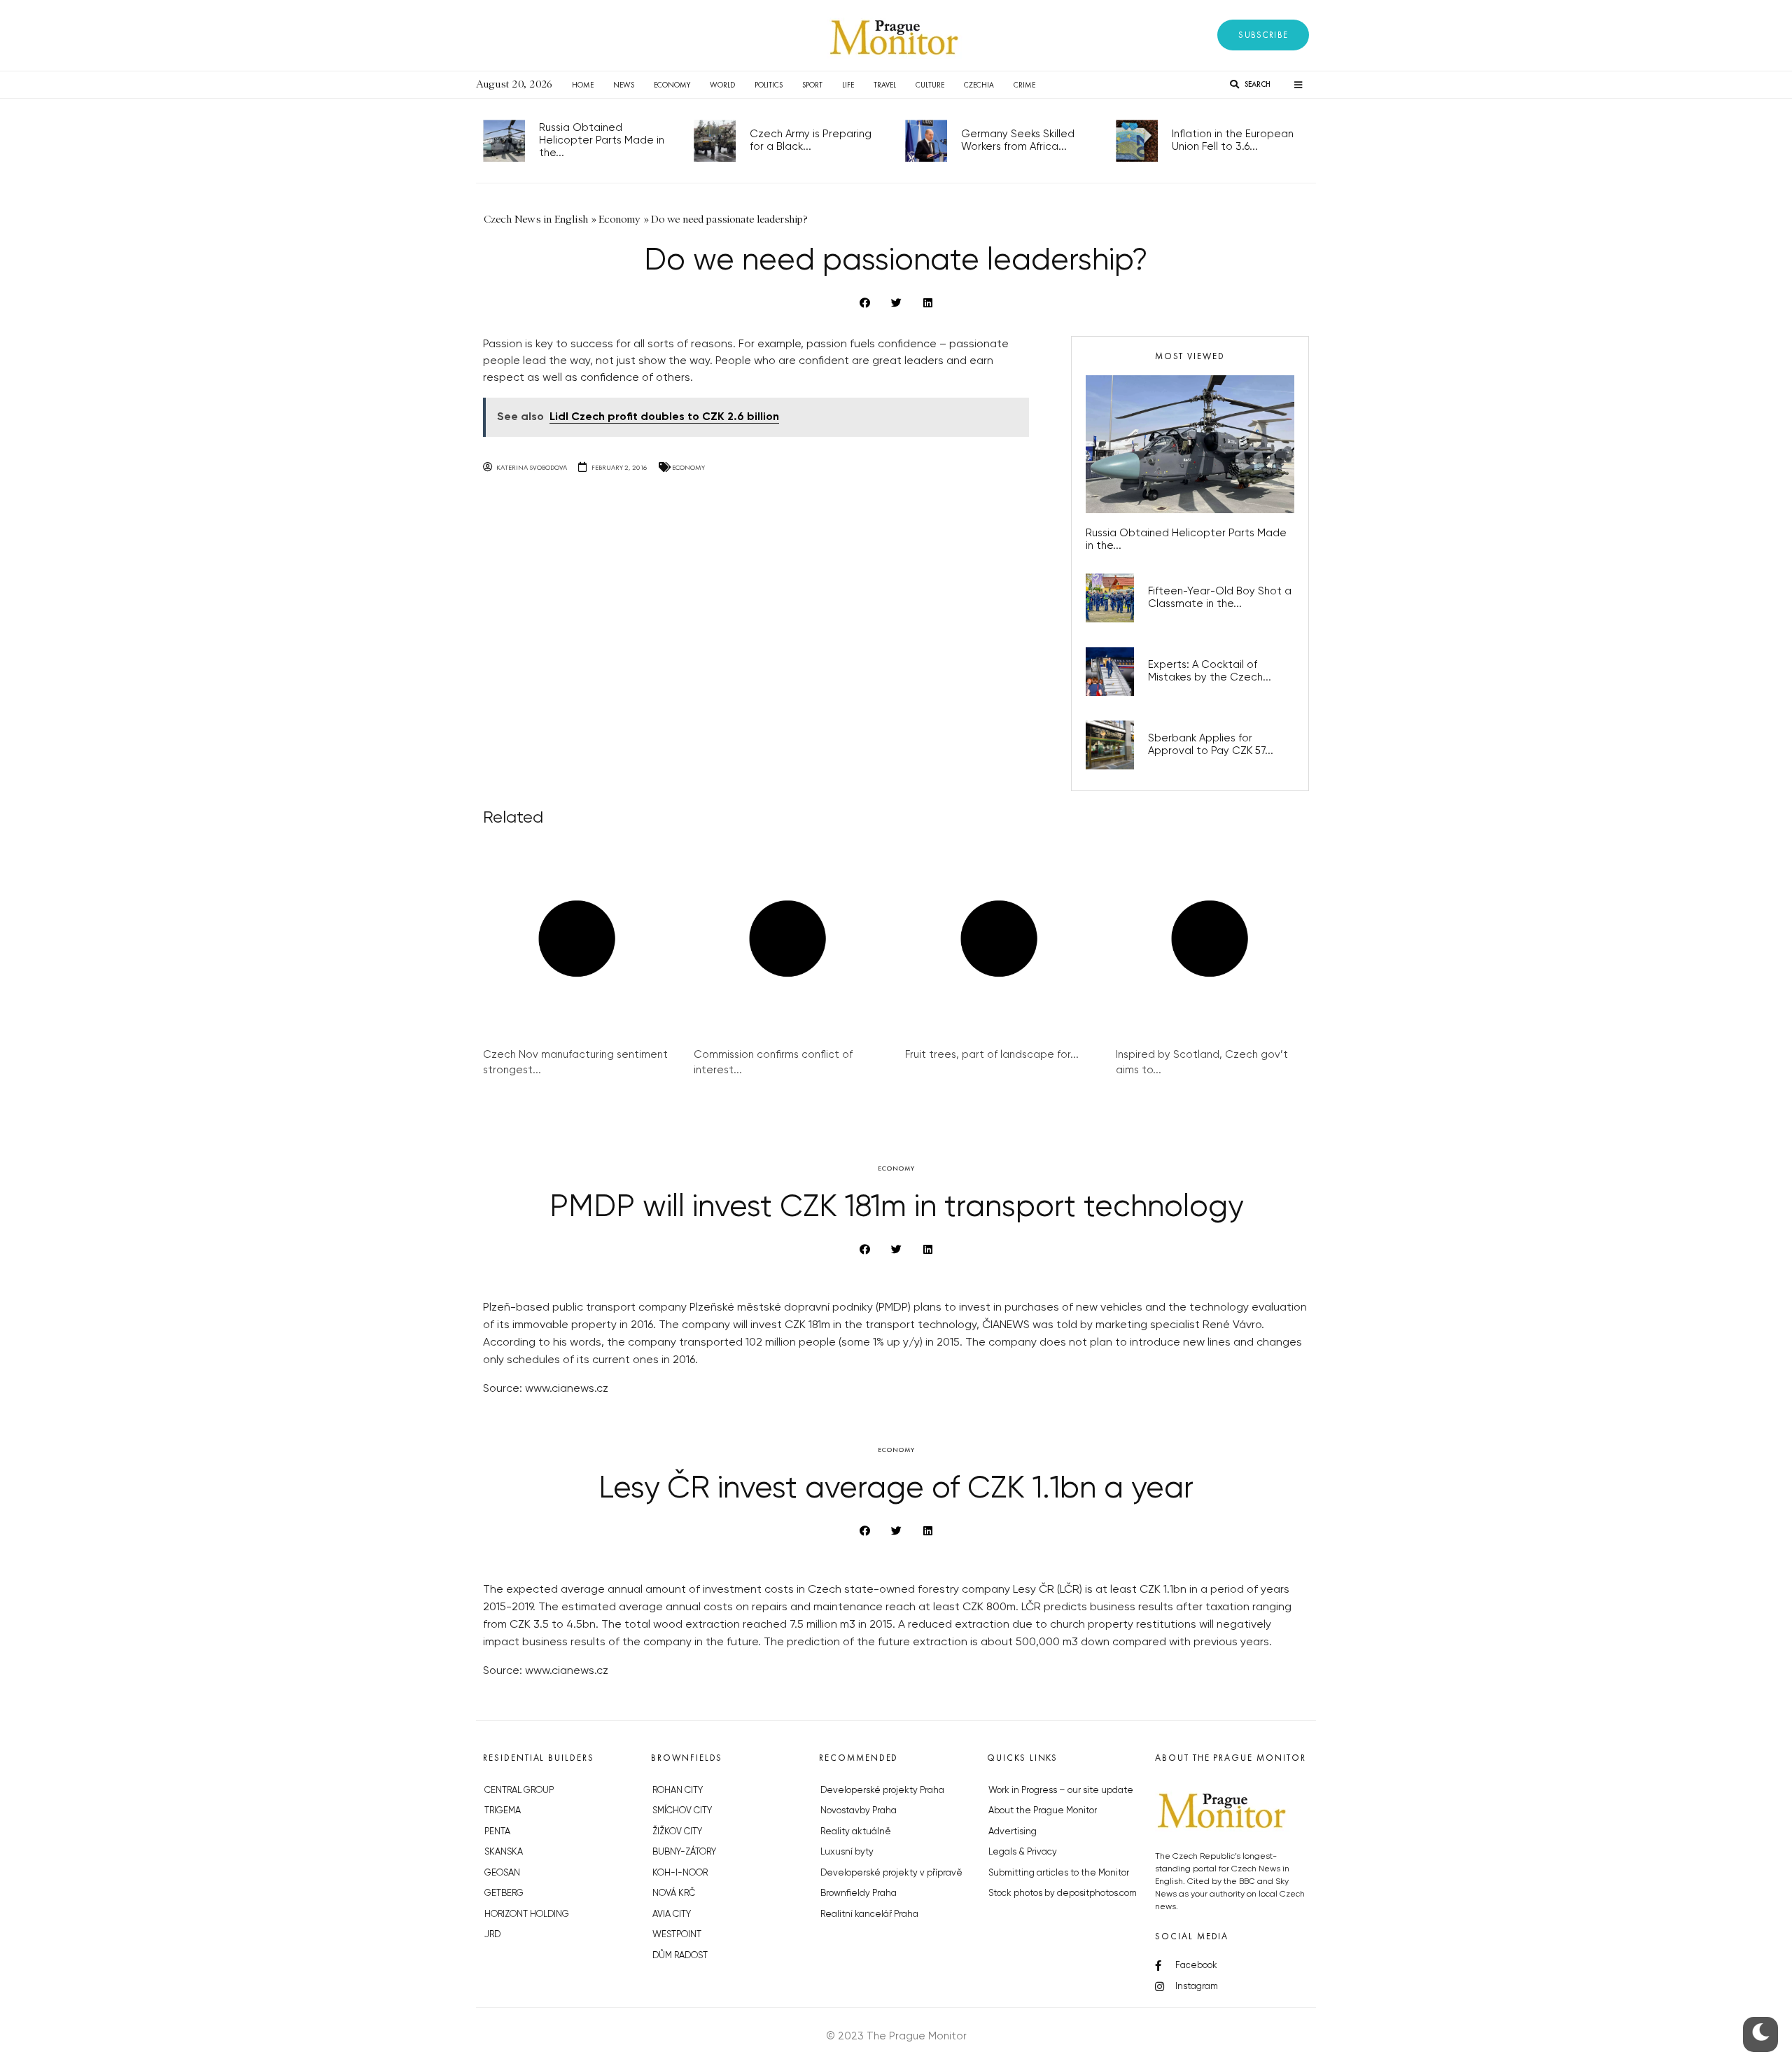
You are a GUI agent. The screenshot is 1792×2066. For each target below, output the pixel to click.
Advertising (1013, 1832)
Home (583, 85)
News (624, 85)
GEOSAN (502, 1873)
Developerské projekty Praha (882, 1791)
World (722, 85)
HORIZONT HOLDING (527, 1914)
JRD (492, 1935)
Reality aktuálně (856, 1832)
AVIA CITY (672, 1914)
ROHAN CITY (678, 1791)
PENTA (497, 1832)
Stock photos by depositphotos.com (1063, 1893)
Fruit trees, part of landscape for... (992, 1055)
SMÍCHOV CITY (682, 1811)
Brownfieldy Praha (859, 1893)
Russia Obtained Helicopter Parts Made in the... (602, 140)
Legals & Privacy (1023, 1852)
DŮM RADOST (680, 1956)
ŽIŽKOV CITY (677, 1832)
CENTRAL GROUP (519, 1791)
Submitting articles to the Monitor (1059, 1873)
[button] (1263, 35)
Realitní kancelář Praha (869, 1914)
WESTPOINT (677, 1935)
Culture (930, 85)
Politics (769, 85)
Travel (885, 85)
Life (848, 85)
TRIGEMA (503, 1811)
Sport (812, 85)
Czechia (979, 85)
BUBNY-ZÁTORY (684, 1852)
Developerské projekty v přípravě (891, 1873)
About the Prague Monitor (1043, 1811)
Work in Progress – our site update (1061, 1791)
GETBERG (504, 1893)
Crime (1024, 85)
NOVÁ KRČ (674, 1893)
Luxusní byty (847, 1852)
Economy (672, 85)
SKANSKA (504, 1852)
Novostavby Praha (859, 1811)
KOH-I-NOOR (680, 1873)
